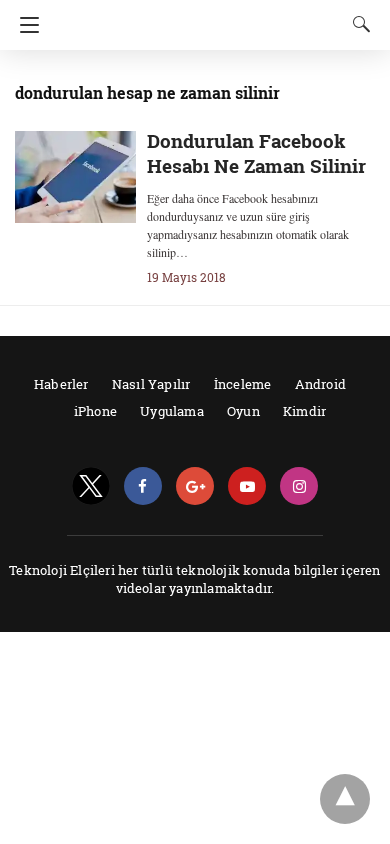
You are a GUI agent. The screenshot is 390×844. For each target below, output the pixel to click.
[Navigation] (24, 25)
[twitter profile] (91, 486)
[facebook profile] (143, 486)
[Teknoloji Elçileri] (200, 16)
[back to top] (345, 799)
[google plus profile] (195, 486)
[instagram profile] (299, 486)
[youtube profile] (247, 486)
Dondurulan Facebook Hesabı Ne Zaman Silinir (256, 153)
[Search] (357, 24)
